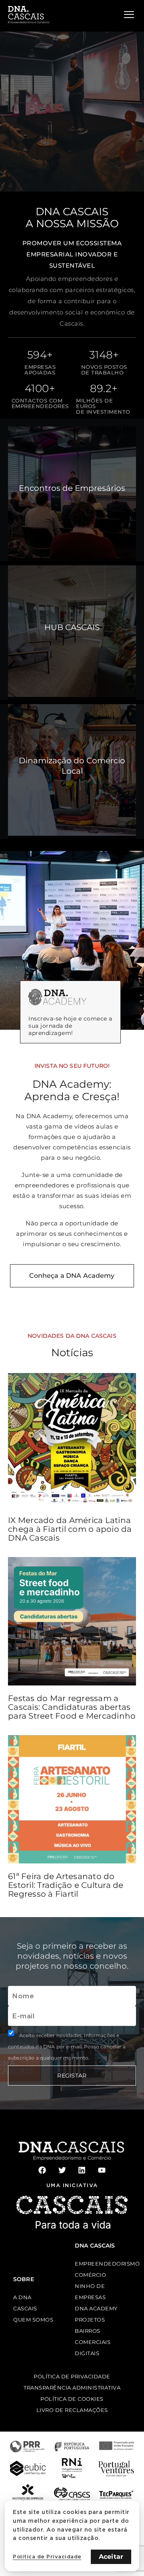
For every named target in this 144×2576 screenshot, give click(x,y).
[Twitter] (62, 2170)
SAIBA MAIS (48, 154)
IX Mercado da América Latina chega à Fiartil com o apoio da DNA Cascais (70, 1529)
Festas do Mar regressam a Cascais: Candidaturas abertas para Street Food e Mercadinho (72, 1707)
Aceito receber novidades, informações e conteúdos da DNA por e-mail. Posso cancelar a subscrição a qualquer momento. (67, 2047)
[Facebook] (42, 2170)
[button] (7, 80)
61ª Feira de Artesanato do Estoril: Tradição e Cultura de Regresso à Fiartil (66, 1885)
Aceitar (111, 2557)
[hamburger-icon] (129, 15)
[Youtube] (102, 2170)
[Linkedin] (82, 2170)
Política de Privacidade (47, 2557)
